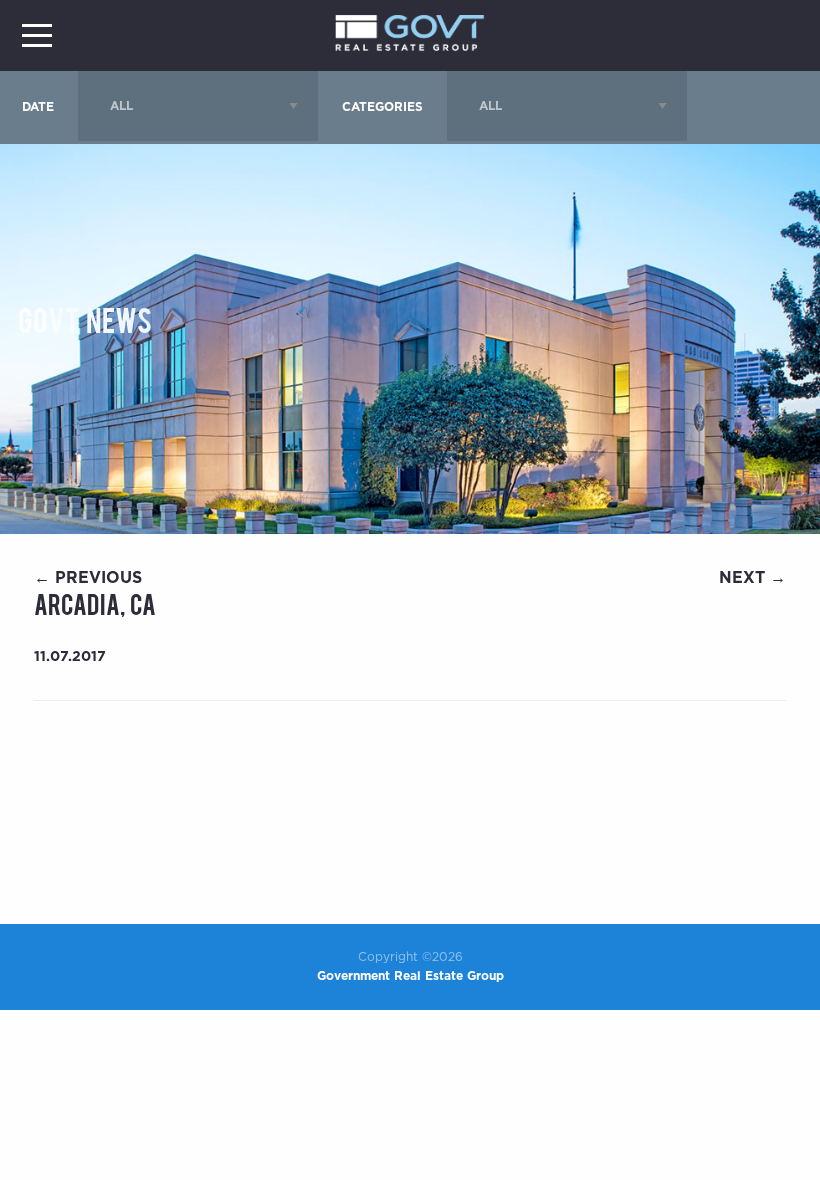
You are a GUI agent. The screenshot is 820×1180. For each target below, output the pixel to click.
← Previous (88, 578)
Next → (752, 578)
